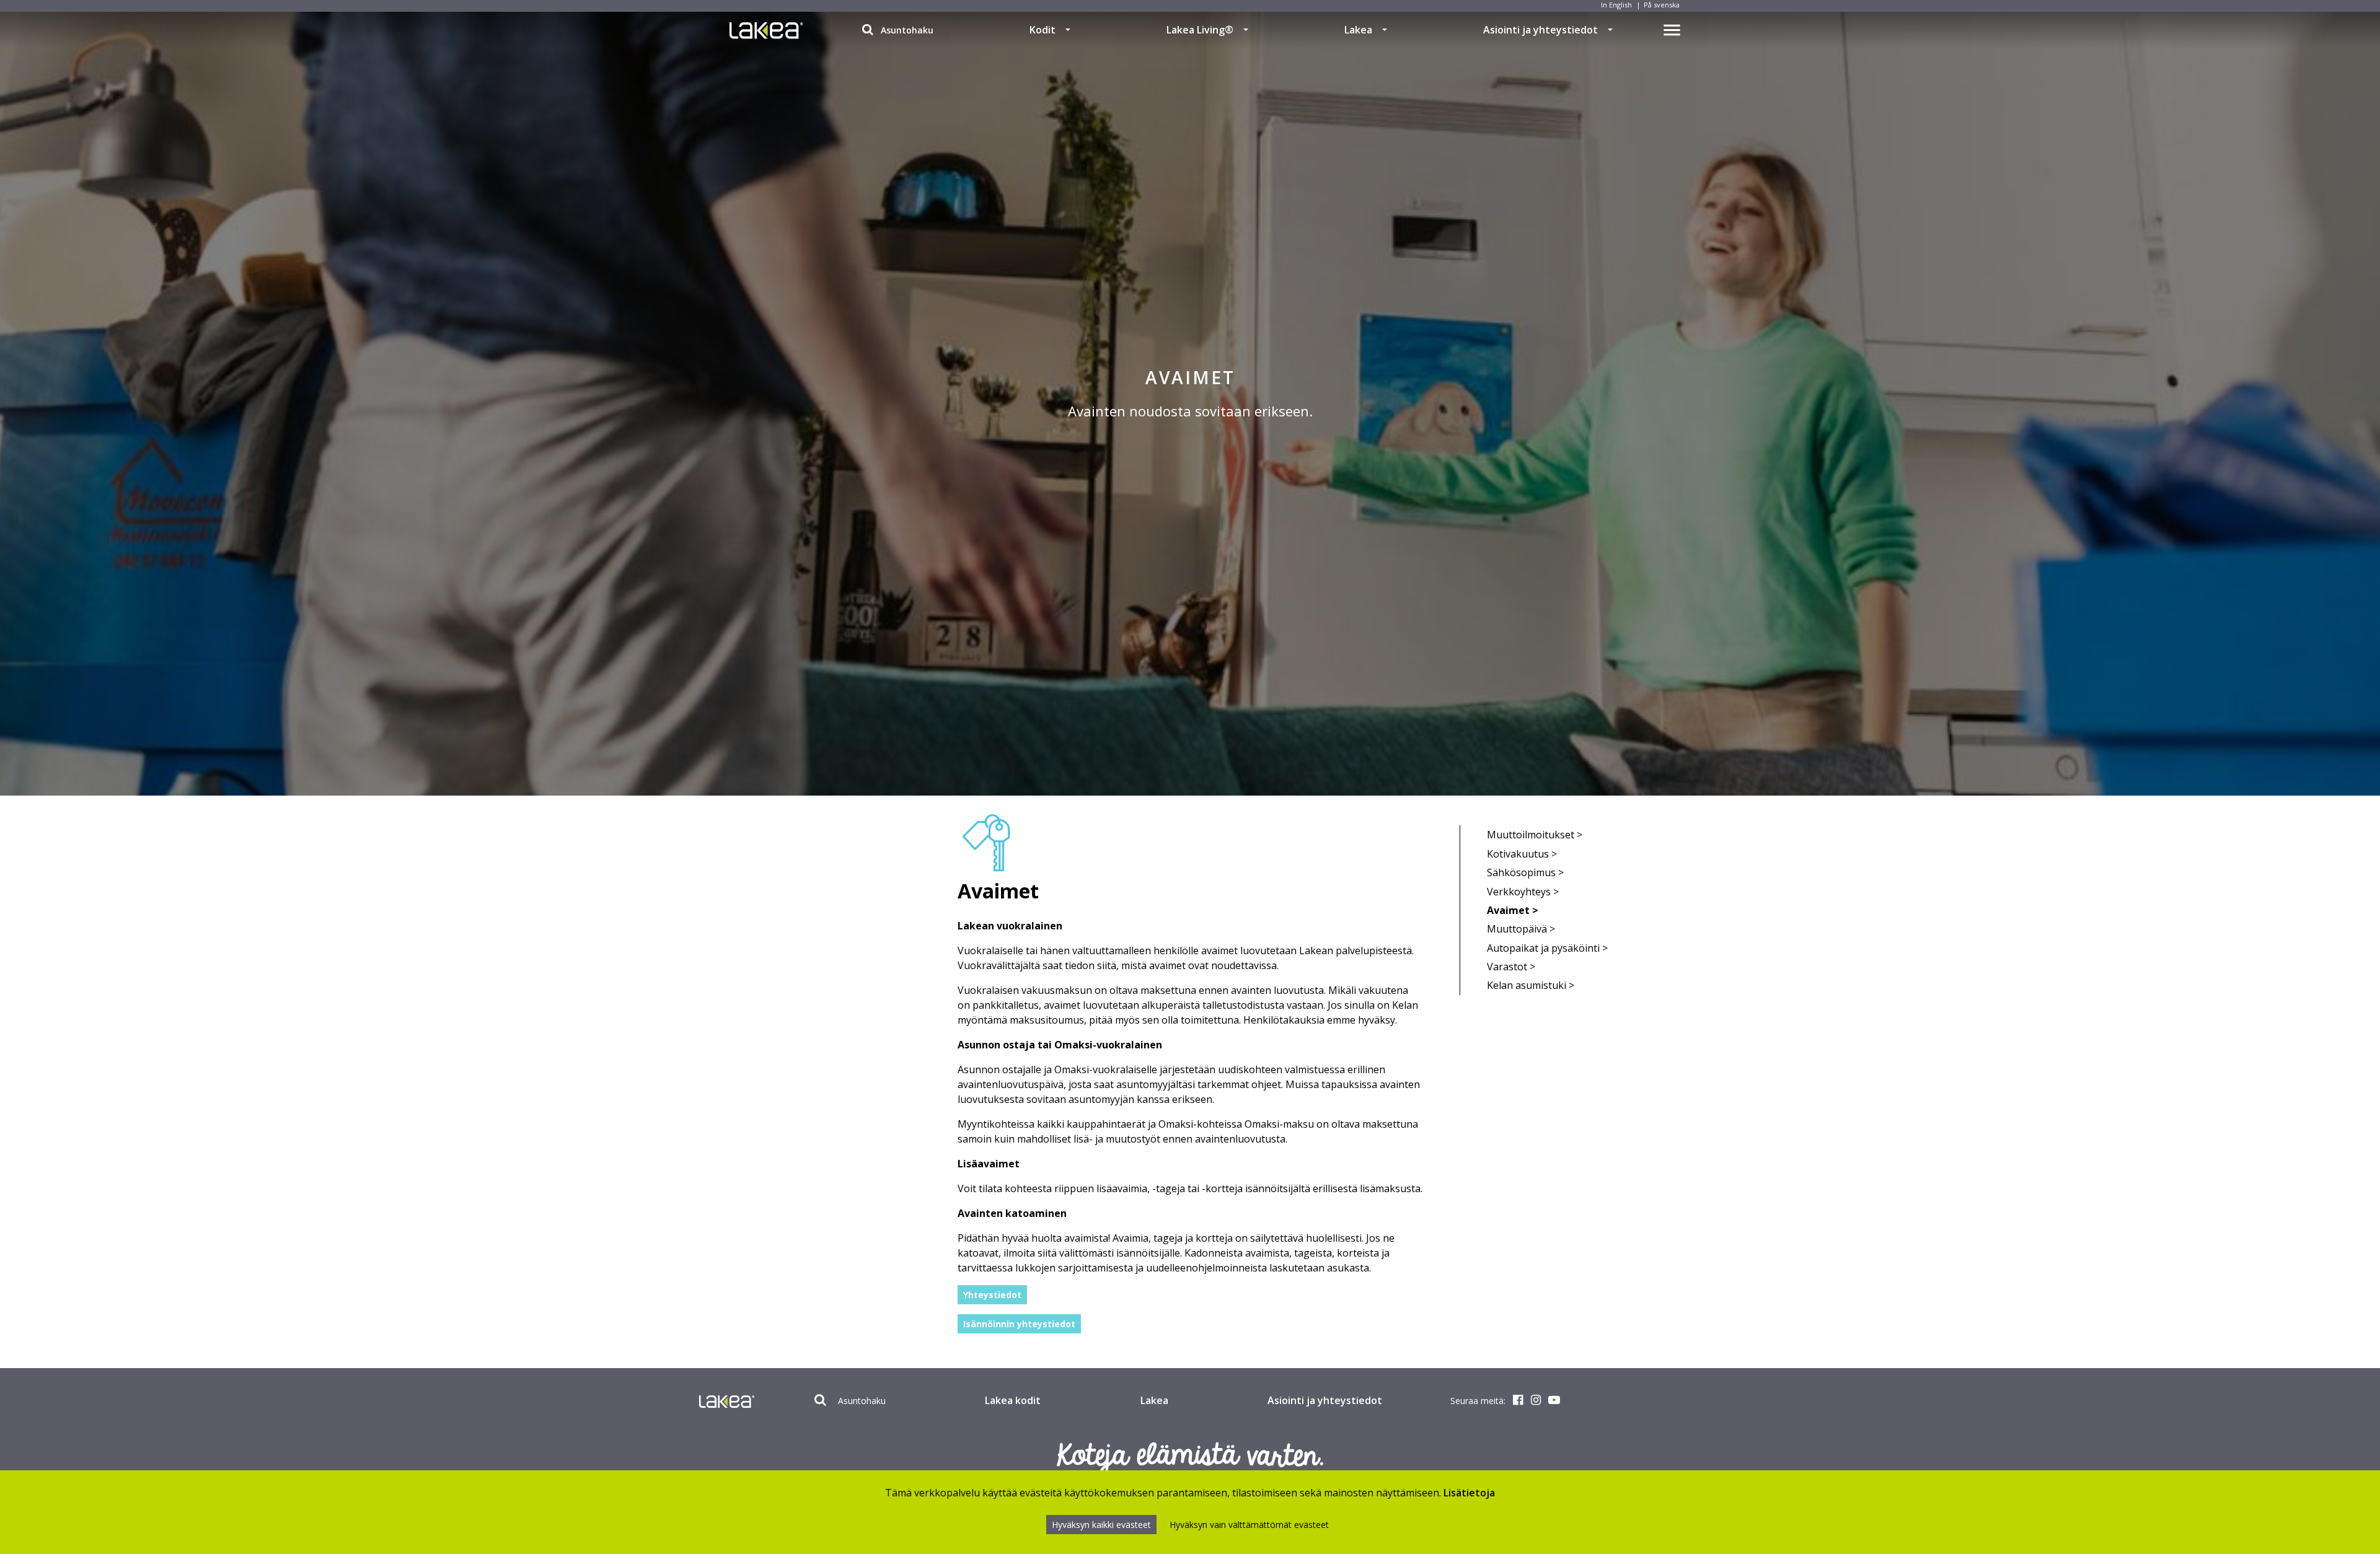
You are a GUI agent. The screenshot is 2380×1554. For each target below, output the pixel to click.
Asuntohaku (906, 30)
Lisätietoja (1469, 1493)
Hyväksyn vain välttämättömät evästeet (1249, 1525)
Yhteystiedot (992, 1295)
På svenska (1662, 5)
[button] (1068, 30)
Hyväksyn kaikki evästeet (1101, 1525)
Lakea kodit (1013, 1400)
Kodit (1042, 30)
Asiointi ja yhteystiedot (1540, 30)
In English (1616, 5)
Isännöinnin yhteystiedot (1019, 1324)
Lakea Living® (1200, 30)
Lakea (1358, 30)
